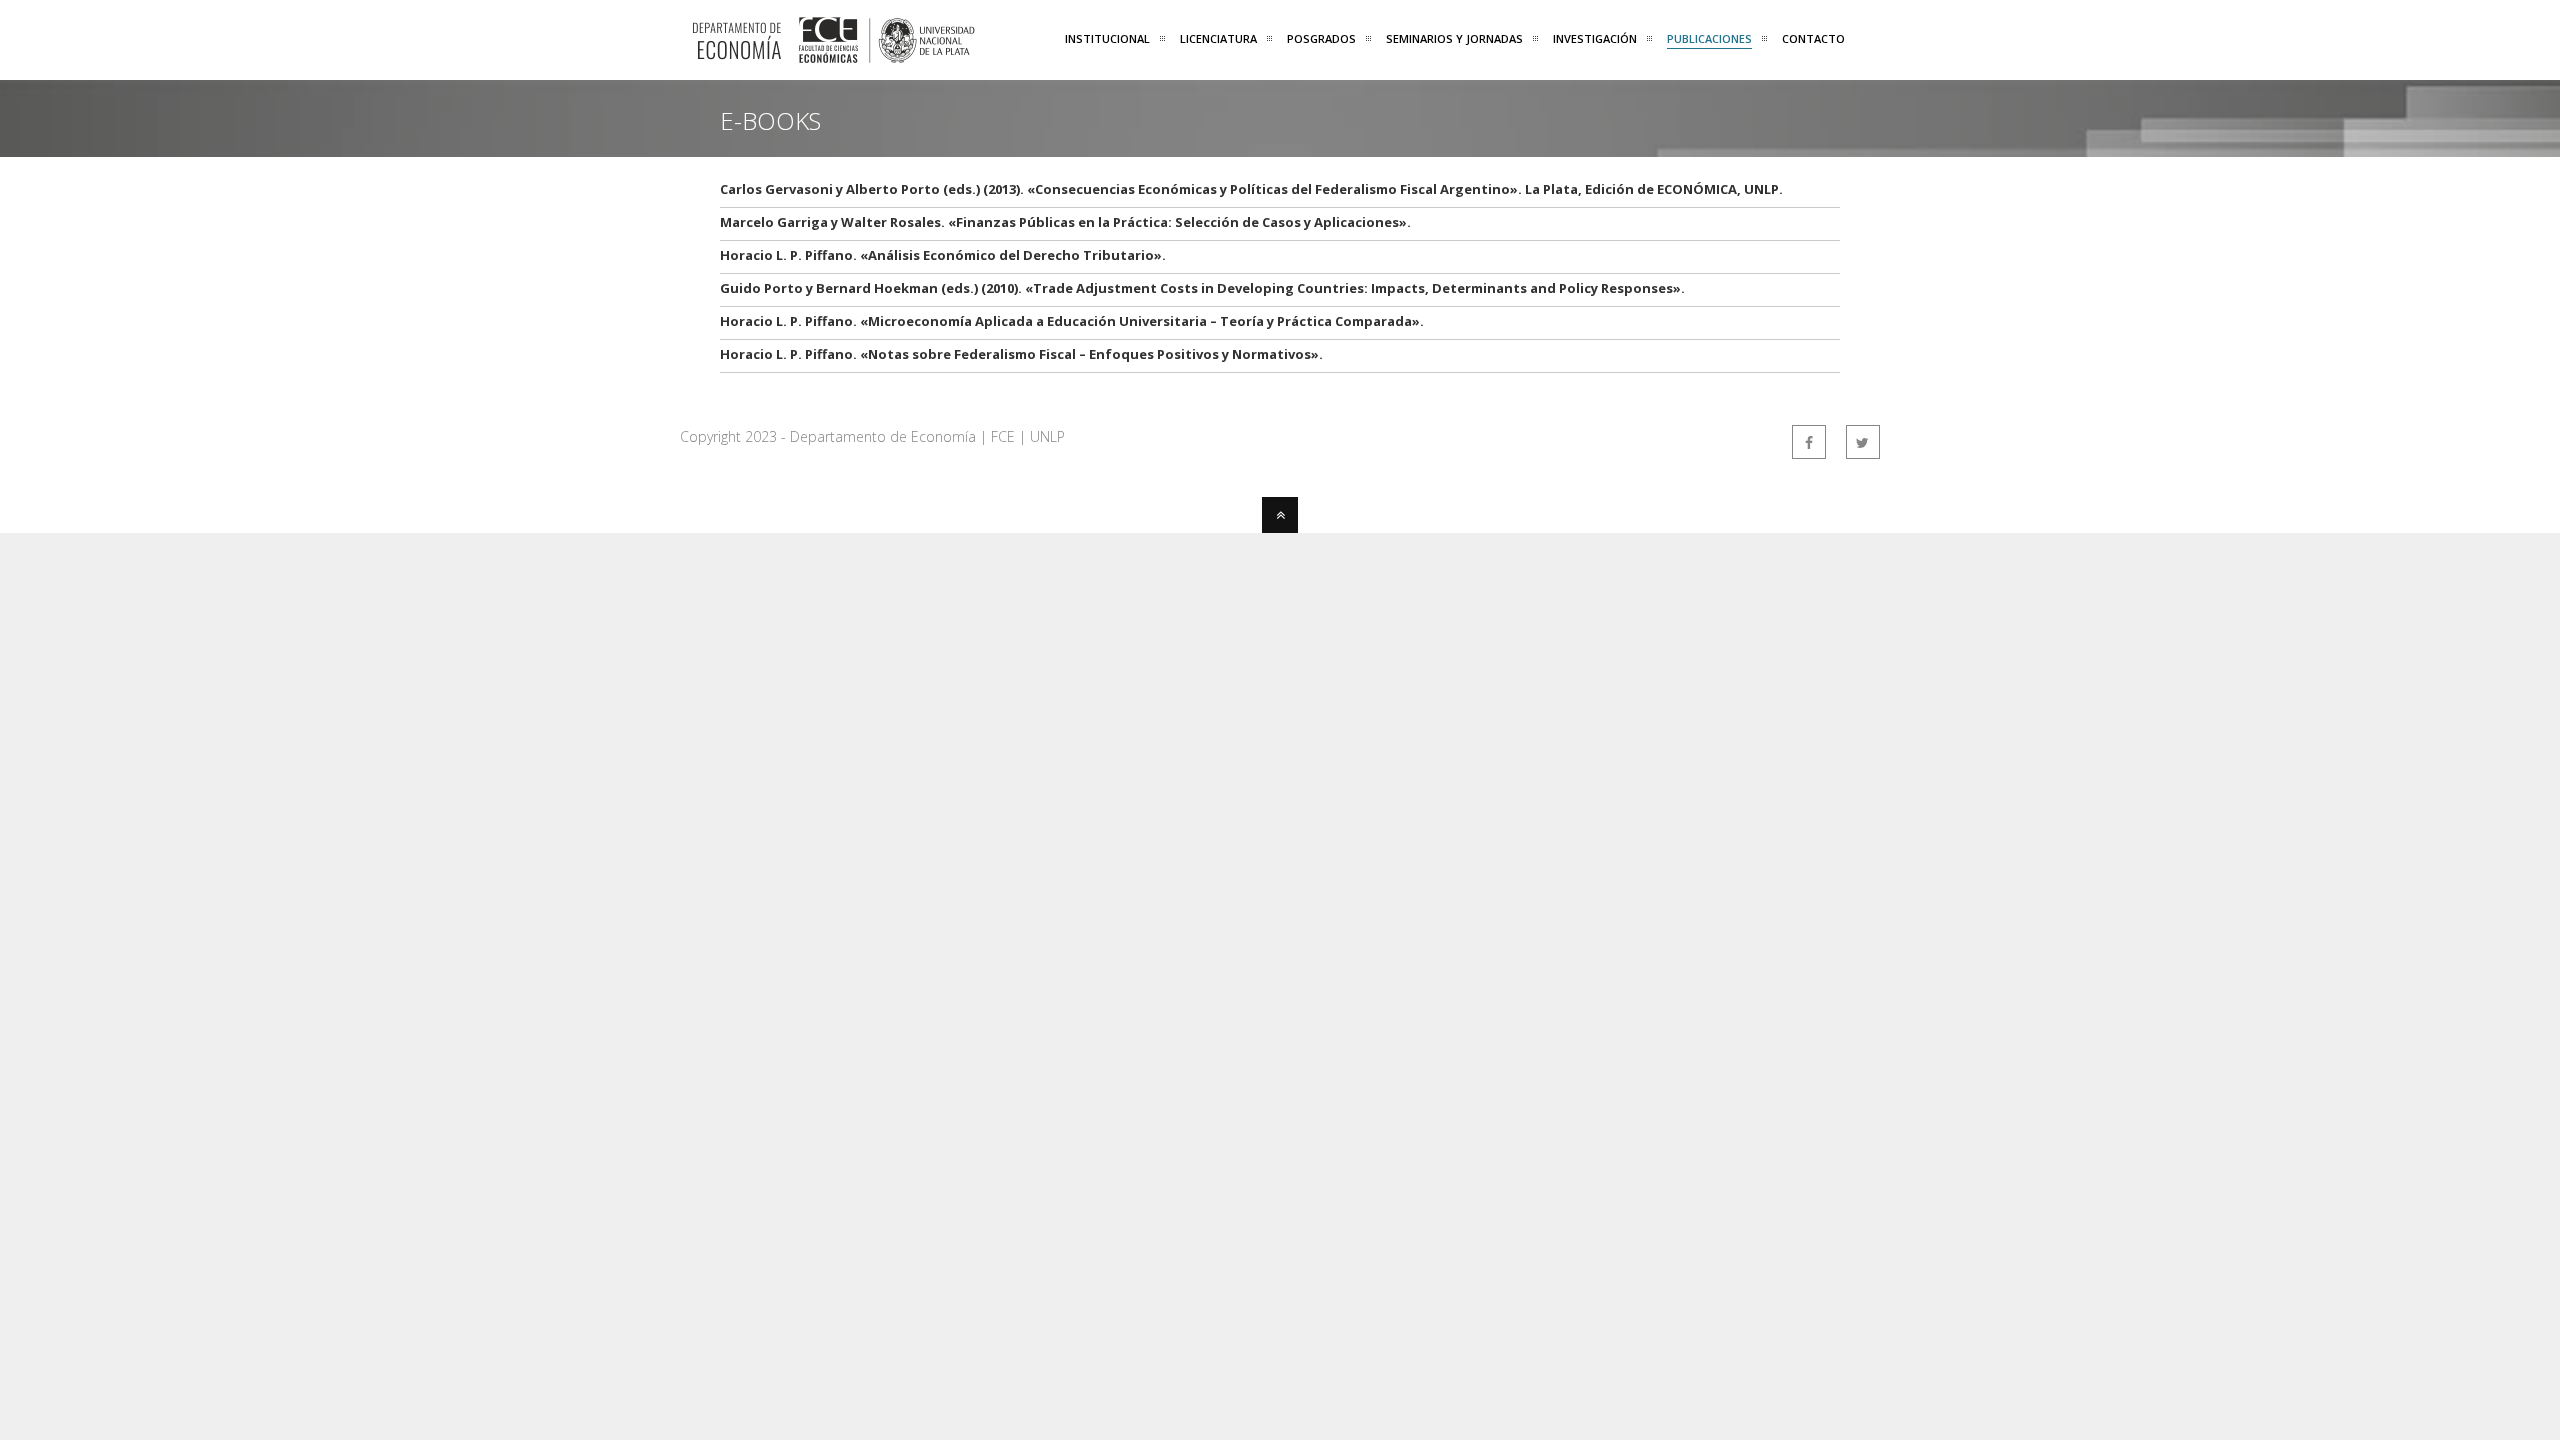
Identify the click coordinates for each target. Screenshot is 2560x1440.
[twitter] (1863, 442)
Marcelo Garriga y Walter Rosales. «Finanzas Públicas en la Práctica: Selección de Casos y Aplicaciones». (1065, 222)
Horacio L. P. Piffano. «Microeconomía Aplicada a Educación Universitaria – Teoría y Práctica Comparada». (1072, 321)
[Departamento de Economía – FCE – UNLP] (832, 53)
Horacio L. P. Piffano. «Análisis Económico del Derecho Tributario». (943, 255)
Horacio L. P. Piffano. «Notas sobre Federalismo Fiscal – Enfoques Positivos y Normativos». (1021, 354)
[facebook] (1809, 442)
